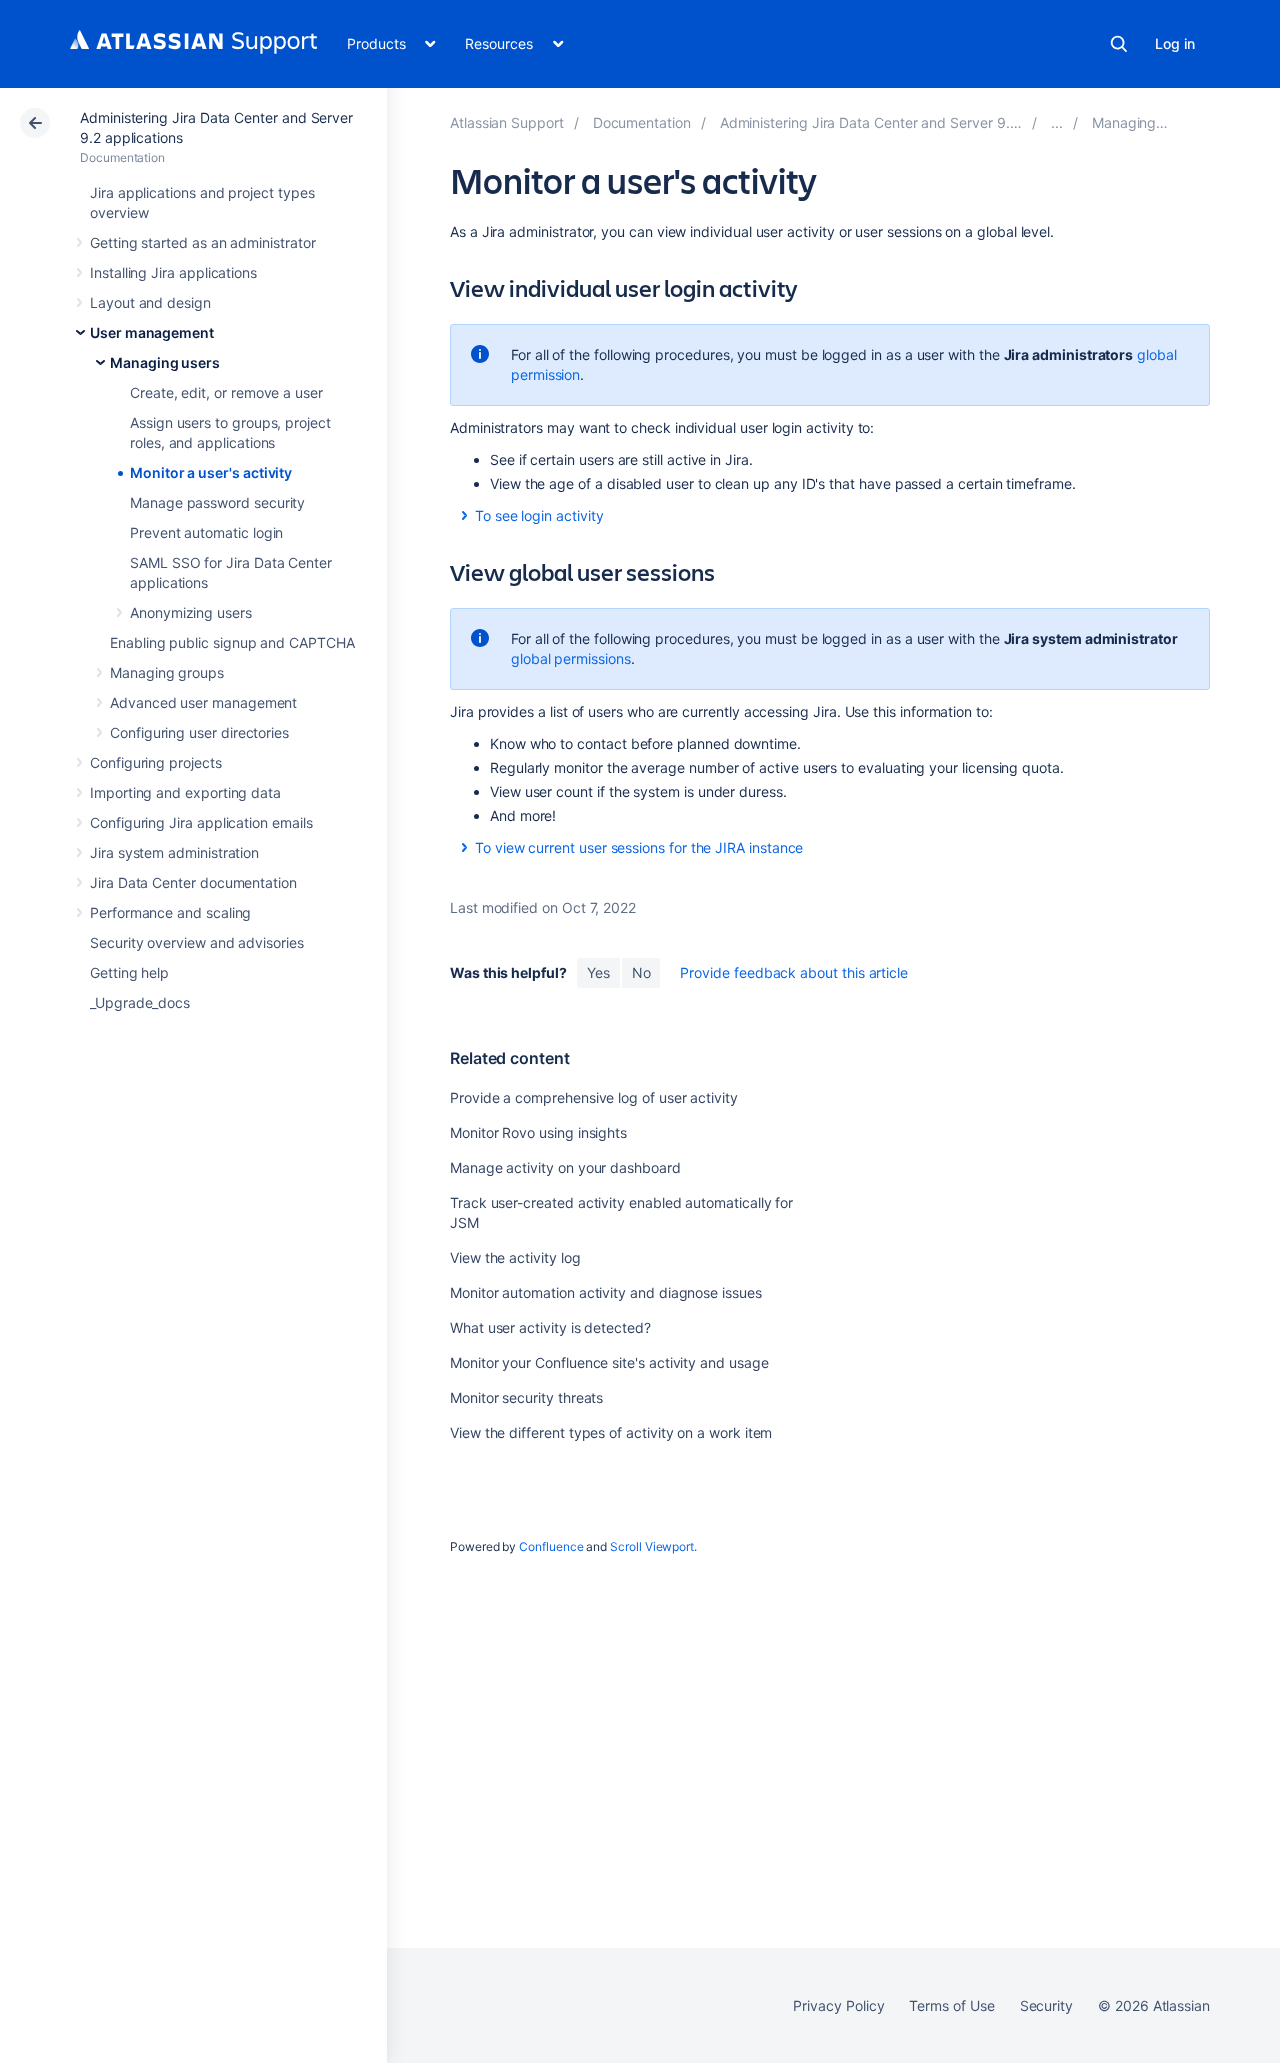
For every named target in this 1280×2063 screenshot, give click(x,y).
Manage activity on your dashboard (565, 1167)
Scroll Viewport (652, 1546)
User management (152, 332)
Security (1046, 2005)
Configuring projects (156, 762)
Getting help (129, 972)
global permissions (571, 658)
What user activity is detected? (550, 1327)
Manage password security (217, 502)
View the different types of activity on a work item (611, 1432)
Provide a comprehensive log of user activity (594, 1097)
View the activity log (515, 1257)
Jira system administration (174, 852)
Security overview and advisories (197, 942)
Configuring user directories (199, 732)
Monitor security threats (526, 1397)
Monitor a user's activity (211, 472)
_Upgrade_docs (140, 1002)
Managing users (165, 362)
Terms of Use (951, 2005)
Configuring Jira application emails (201, 822)
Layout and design (150, 302)
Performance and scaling (170, 912)
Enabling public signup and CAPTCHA (232, 642)
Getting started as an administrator (203, 242)
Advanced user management (203, 702)
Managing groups (167, 672)
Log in (1175, 43)
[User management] (1057, 122)
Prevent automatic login (206, 532)
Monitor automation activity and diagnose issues (606, 1292)
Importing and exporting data (185, 792)
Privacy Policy (838, 2005)
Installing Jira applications (173, 272)
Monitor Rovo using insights (538, 1132)
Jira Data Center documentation (193, 882)
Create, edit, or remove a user (226, 392)
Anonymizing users (191, 612)
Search (1119, 44)
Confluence (551, 1546)
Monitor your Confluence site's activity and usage (609, 1362)
